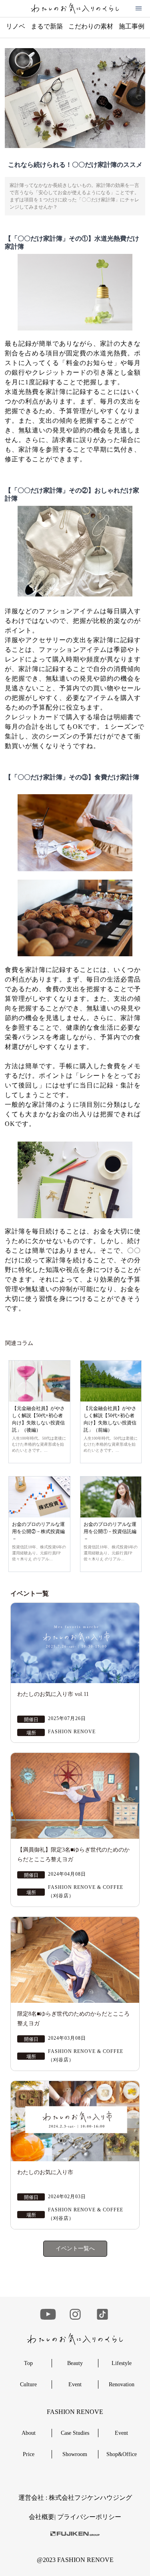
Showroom (75, 2454)
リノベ (16, 26)
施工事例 (132, 26)
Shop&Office (122, 2454)
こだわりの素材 (91, 26)
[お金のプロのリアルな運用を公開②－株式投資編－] (39, 1497)
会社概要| (43, 2517)
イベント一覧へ (75, 2248)
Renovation (122, 2384)
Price (29, 2454)
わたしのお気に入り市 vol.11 (53, 1694)
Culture (28, 2384)
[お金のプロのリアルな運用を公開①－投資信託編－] (111, 1497)
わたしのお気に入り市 (45, 2172)
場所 (31, 1733)
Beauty (75, 2363)
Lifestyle (122, 2363)
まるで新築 (47, 26)
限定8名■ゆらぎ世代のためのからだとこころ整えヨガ (73, 2019)
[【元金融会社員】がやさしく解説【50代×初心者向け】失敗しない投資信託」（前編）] (111, 1381)
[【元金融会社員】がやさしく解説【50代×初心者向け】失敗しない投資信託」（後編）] (39, 1381)
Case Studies (75, 2433)
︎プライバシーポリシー (89, 2517)
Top (28, 2363)
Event (75, 2384)
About (29, 2433)
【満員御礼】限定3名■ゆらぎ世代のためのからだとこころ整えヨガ (73, 1855)
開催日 (31, 1720)
